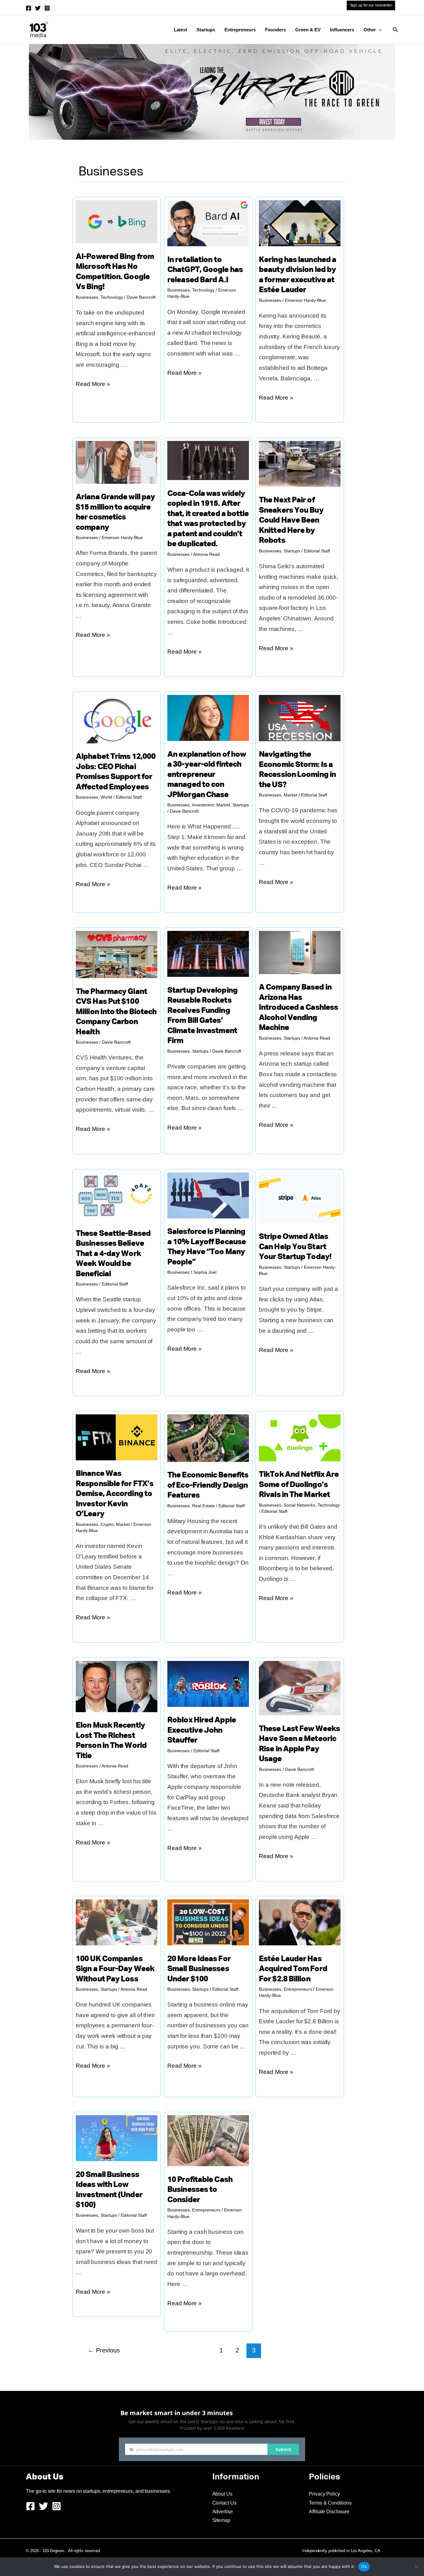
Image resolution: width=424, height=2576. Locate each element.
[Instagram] (47, 8)
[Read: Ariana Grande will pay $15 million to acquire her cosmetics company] (117, 462)
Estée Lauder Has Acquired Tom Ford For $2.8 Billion (293, 1969)
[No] (416, 2567)
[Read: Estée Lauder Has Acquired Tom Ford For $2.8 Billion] (300, 1922)
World (106, 797)
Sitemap (221, 2520)
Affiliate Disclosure (329, 2512)
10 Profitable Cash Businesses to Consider (200, 2190)
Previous (104, 2350)
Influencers (342, 30)
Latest (180, 30)
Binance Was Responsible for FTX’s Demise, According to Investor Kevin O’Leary (115, 1494)
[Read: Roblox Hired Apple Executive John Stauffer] (208, 1683)
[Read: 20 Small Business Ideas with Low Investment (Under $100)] (117, 2138)
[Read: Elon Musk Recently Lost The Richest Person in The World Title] (117, 1686)
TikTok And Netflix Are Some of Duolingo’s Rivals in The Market (299, 1485)
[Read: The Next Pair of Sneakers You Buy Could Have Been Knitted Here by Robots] (300, 463)
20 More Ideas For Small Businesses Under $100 (199, 1969)
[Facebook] (29, 8)
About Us (222, 2494)
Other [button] (370, 30)
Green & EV (308, 30)
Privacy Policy (324, 2494)
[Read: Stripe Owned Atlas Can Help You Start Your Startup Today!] (300, 1197)
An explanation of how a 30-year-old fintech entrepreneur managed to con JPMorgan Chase (207, 775)
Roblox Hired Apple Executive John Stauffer (202, 1730)
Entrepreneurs (240, 30)
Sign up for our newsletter (371, 5)
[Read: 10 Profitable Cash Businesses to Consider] (208, 2140)
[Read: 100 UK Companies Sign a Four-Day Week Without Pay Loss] (117, 1922)
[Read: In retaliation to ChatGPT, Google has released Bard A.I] (208, 223)
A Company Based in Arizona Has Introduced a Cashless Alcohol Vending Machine (298, 1008)
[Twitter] (38, 8)
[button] (379, 30)
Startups (206, 30)
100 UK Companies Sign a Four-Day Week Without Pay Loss (115, 1969)
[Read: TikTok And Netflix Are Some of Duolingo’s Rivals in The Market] (300, 1437)
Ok (364, 2566)
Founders (275, 30)
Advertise (223, 2512)
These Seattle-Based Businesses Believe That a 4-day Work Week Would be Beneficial (113, 1254)
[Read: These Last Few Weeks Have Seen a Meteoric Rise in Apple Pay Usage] (300, 1687)
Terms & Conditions (330, 2503)
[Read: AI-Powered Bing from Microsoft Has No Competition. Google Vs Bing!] (117, 221)
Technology (112, 297)
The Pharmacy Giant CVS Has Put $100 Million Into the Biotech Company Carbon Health (116, 1012)
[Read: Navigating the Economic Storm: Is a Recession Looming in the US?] (300, 717)
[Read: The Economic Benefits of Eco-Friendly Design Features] (208, 1438)
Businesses (87, 297)
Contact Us (224, 2503)
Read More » (93, 385)
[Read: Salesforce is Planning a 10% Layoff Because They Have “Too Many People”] (208, 1195)
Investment (203, 805)
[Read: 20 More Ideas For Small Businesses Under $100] (208, 1922)
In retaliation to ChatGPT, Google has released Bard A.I (205, 270)
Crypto (107, 1524)
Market (223, 805)
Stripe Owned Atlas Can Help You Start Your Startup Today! (295, 1247)
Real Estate (203, 1506)
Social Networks (299, 1505)
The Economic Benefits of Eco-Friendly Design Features (208, 1485)
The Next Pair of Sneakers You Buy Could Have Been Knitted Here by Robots (291, 521)
